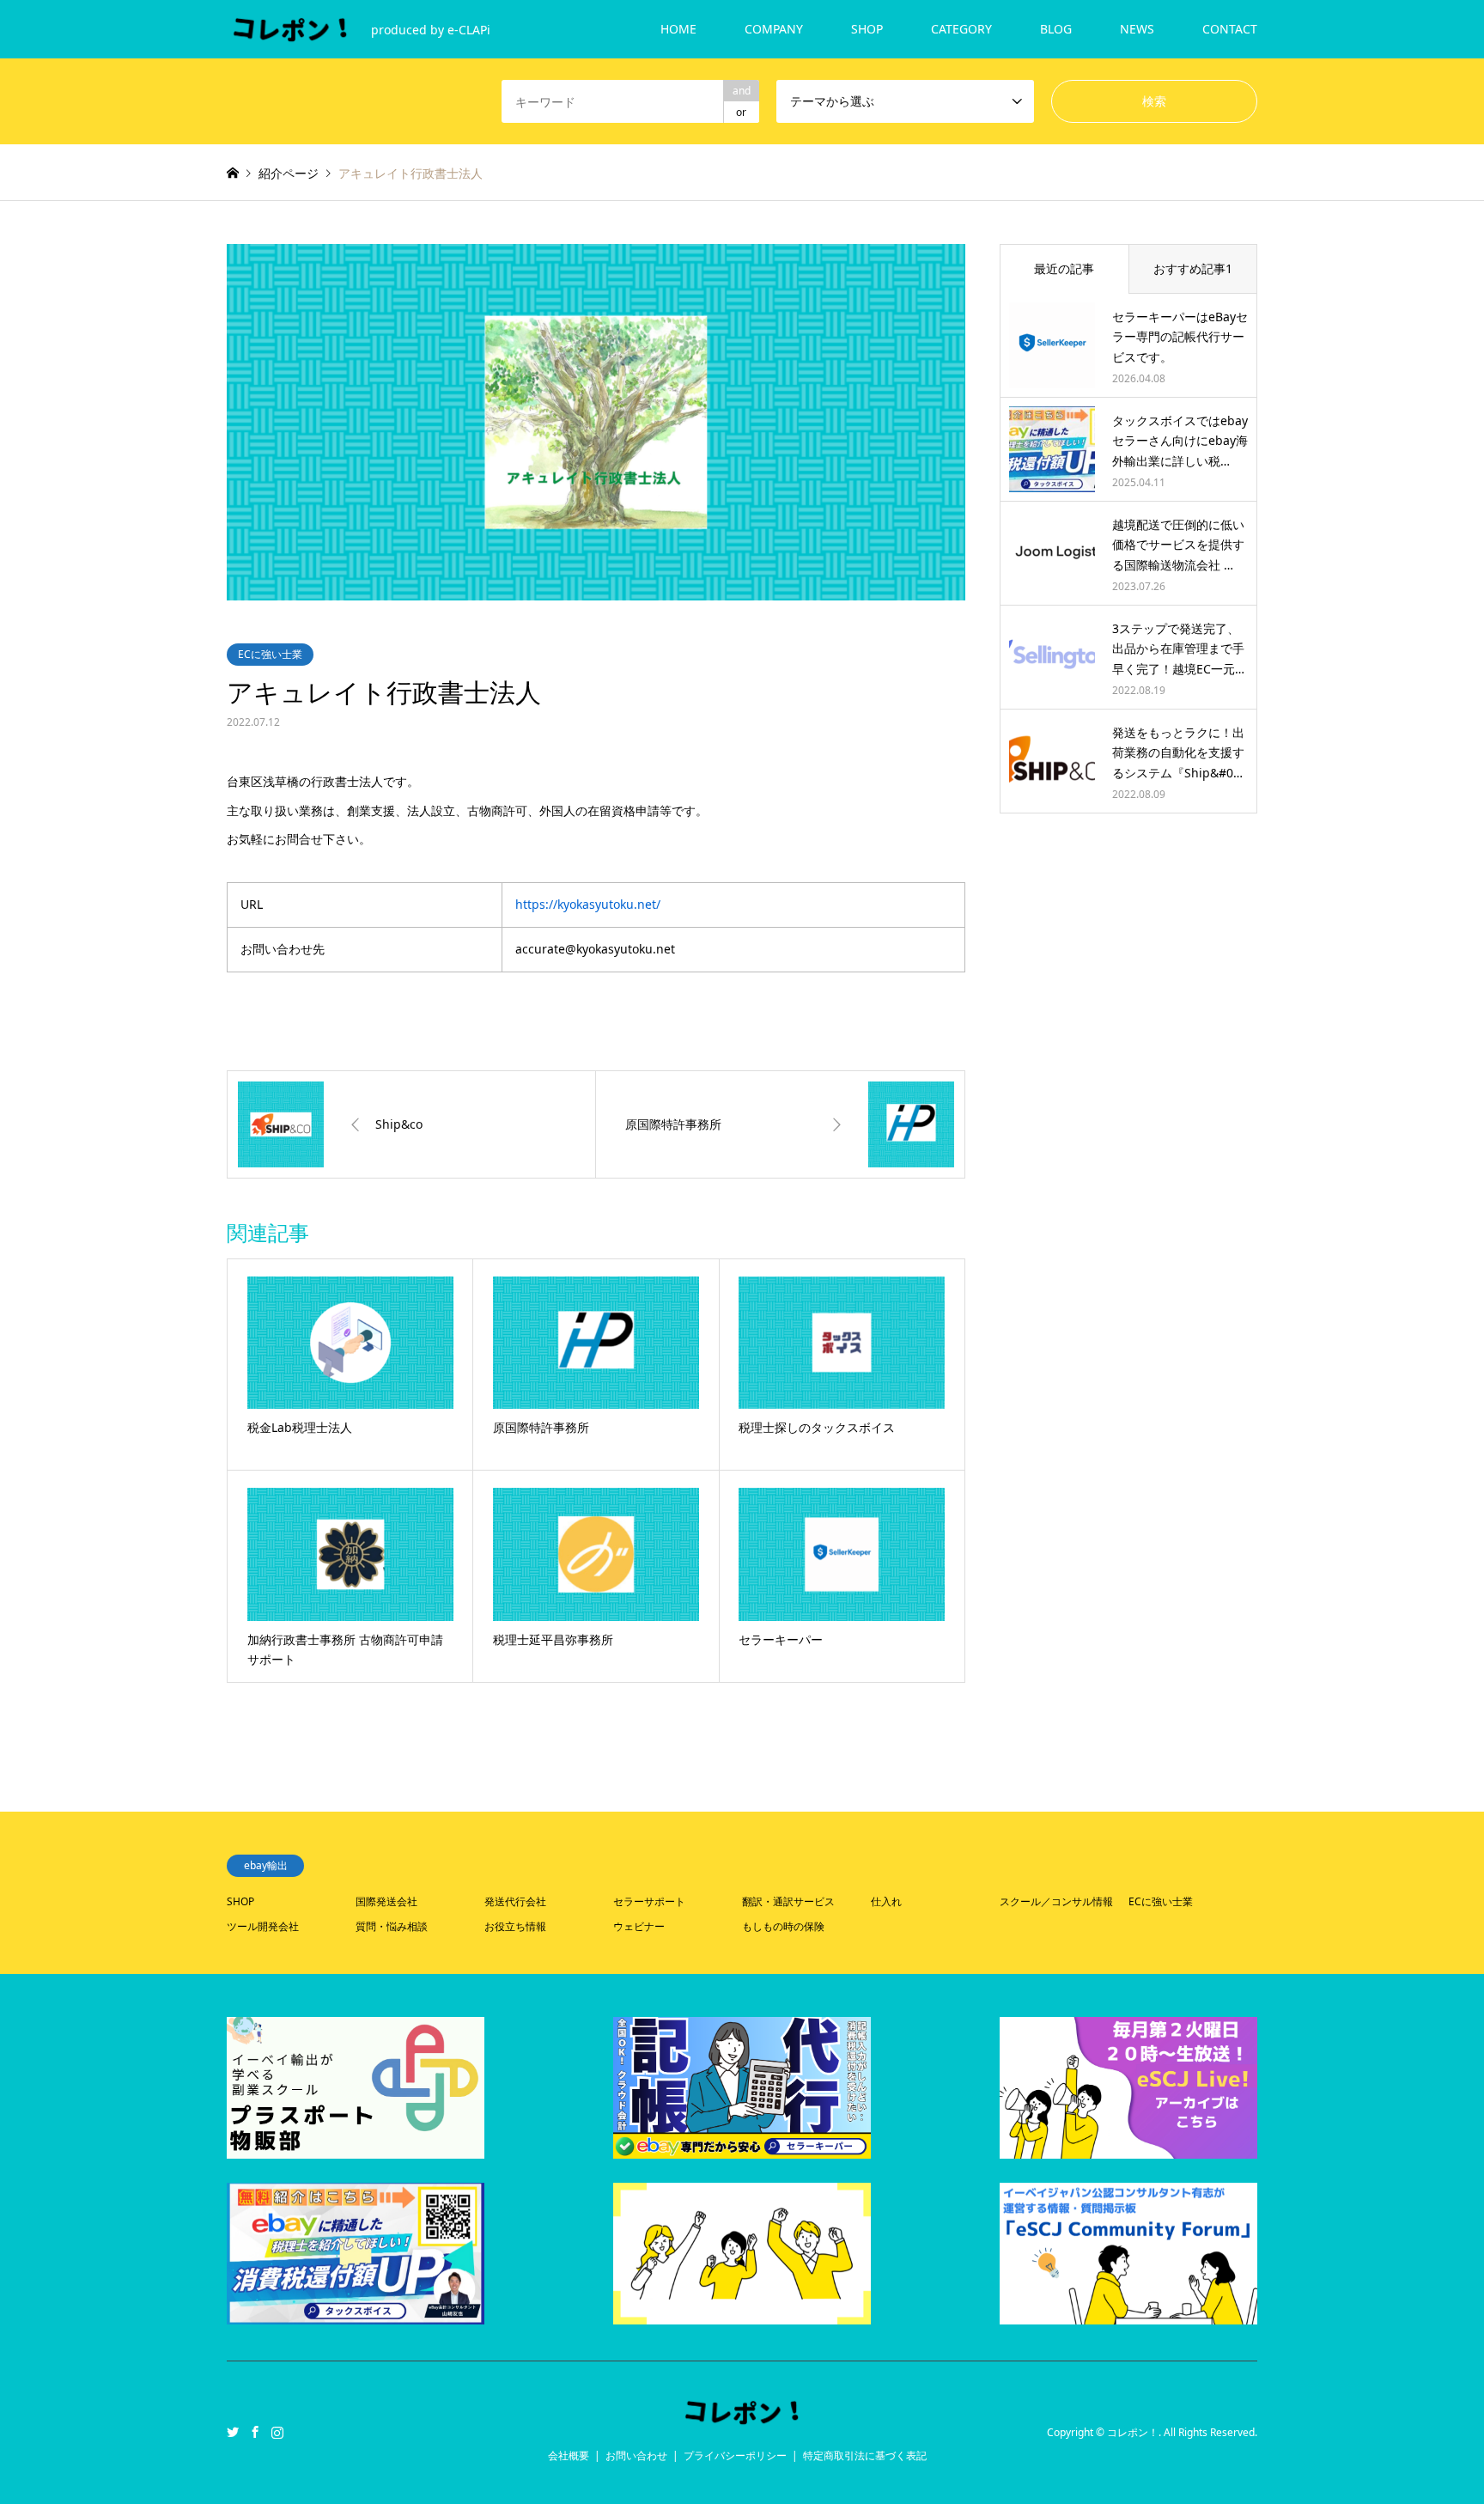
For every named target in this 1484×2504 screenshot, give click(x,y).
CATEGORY (961, 29)
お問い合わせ (636, 2455)
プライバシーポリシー (735, 2455)
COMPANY (774, 29)
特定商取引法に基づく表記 (865, 2455)
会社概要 (569, 2455)
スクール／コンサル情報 (1056, 1901)
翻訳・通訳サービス (788, 1901)
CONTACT (1230, 29)
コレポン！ (1133, 2432)
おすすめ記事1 (1193, 268)
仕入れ (886, 1901)
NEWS (1137, 29)
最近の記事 (1064, 268)
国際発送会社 (386, 1901)
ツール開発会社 (263, 1926)
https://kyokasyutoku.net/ (588, 904)
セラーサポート (649, 1901)
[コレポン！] (742, 2417)
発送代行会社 (515, 1901)
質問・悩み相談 (392, 1926)
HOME (678, 29)
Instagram (277, 2432)
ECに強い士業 (270, 654)
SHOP (867, 29)
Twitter (233, 2432)
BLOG (1056, 29)
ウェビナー (639, 1926)
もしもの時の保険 (783, 1926)
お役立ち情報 (515, 1926)
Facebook (255, 2432)
